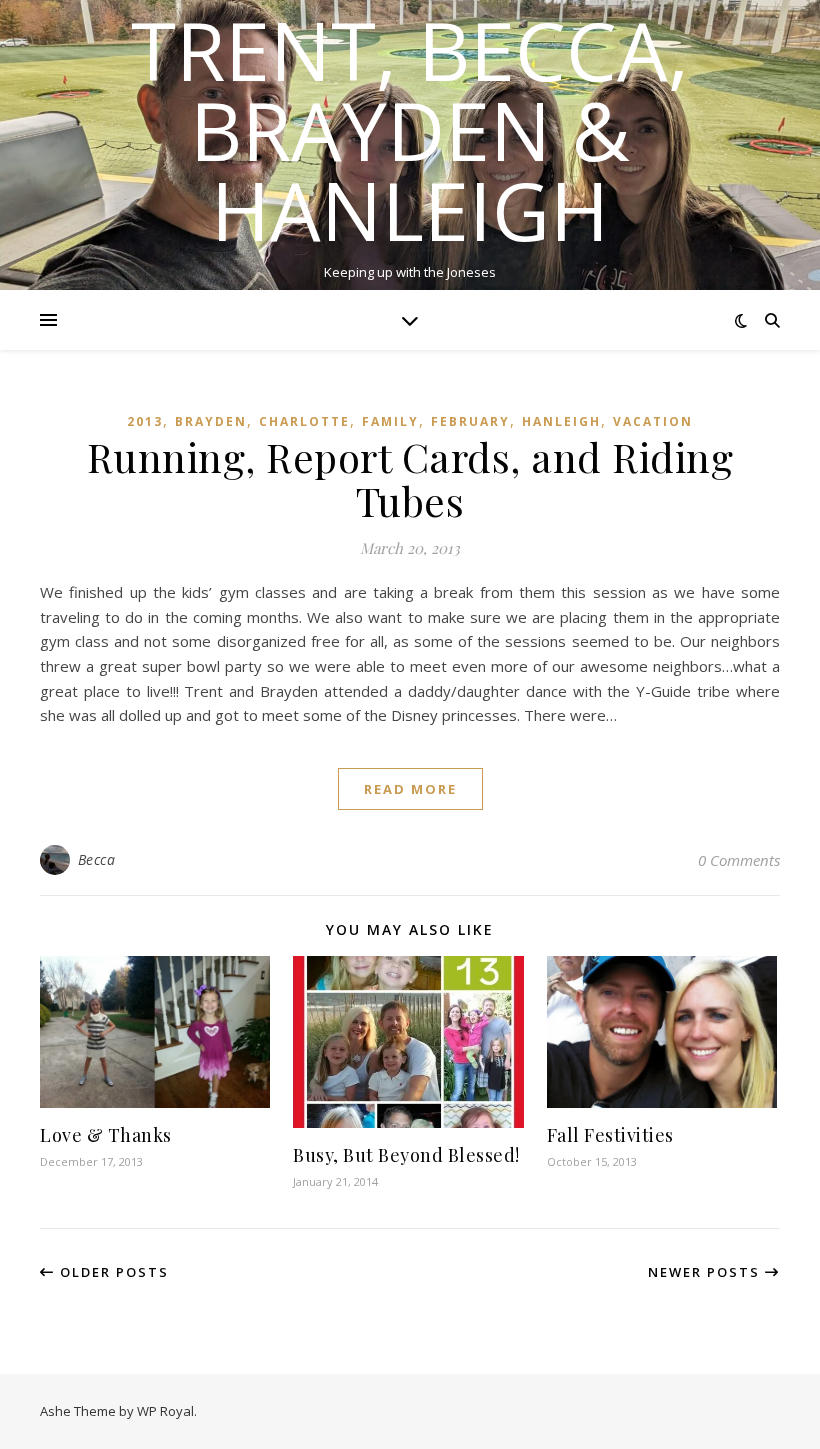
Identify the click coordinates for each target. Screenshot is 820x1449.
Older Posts (112, 1272)
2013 (145, 421)
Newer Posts (706, 1272)
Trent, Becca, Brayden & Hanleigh (410, 130)
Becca (97, 859)
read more (410, 789)
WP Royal (165, 1411)
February (470, 421)
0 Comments (739, 860)
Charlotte (304, 421)
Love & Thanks (106, 1135)
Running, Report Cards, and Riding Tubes (410, 478)
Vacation (653, 421)
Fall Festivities (610, 1135)
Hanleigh (561, 421)
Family (390, 421)
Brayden (211, 421)
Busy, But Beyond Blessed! (406, 1155)
